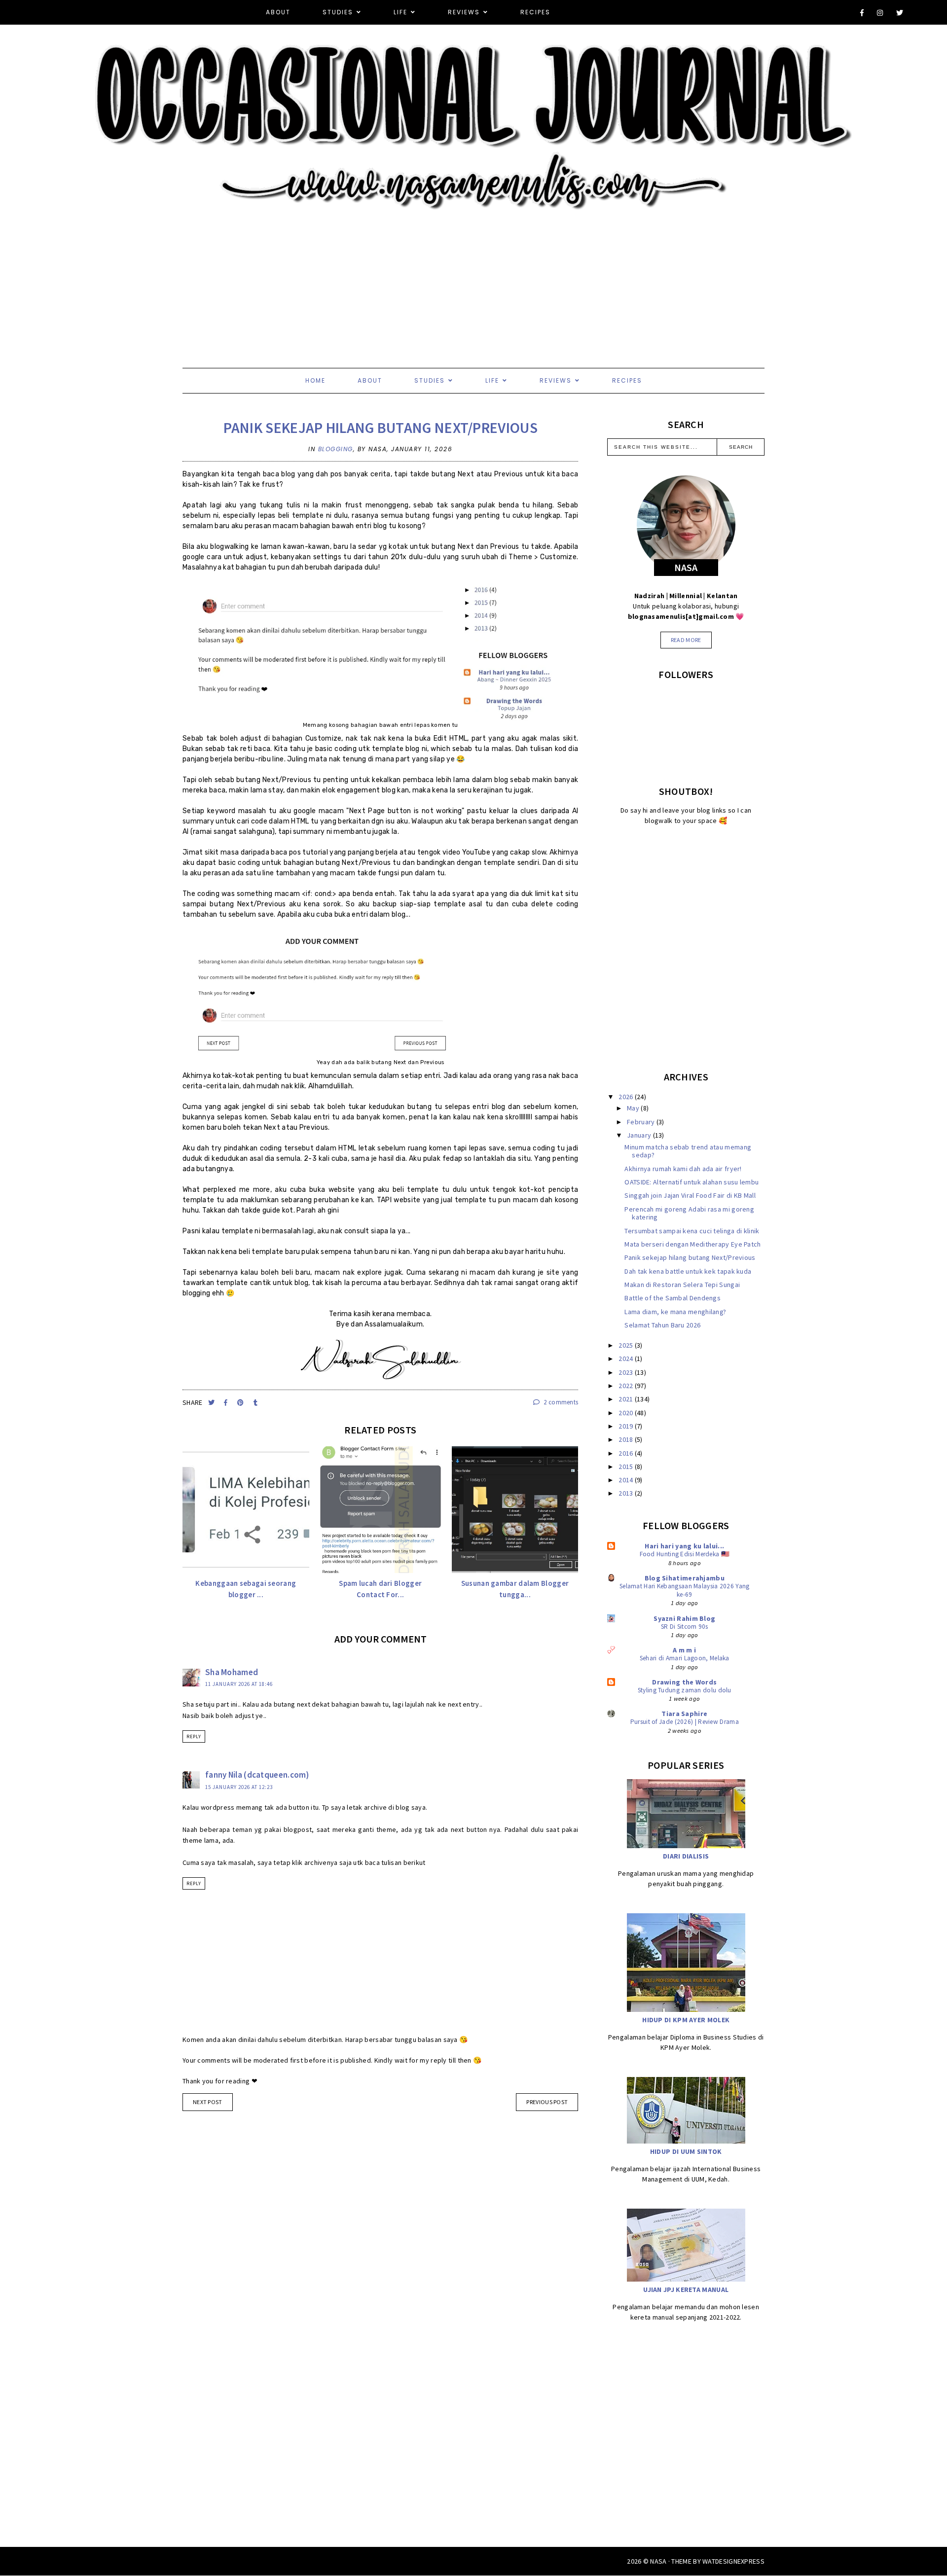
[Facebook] (862, 13)
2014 (627, 1480)
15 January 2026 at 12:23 (239, 1787)
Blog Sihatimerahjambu (685, 1578)
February (642, 1122)
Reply (194, 1736)
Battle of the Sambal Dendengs (673, 1298)
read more (686, 640)
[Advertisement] (296, 279)
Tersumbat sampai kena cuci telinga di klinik (692, 1231)
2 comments (560, 1402)
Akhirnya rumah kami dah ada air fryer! (683, 1169)
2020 (627, 1413)
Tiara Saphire (684, 1714)
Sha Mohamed (232, 1672)
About (278, 12)
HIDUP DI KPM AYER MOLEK (686, 2020)
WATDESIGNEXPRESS (733, 2561)
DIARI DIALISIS (686, 1856)
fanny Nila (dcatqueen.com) (257, 1775)
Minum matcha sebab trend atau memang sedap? (688, 1151)
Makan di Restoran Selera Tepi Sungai (682, 1285)
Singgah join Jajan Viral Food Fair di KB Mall (690, 1195)
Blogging (336, 449)
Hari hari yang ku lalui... (684, 1546)
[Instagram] (880, 13)
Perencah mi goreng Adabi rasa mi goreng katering (689, 1213)
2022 (627, 1386)
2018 (627, 1439)
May (634, 1108)
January (640, 1135)
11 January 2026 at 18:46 (239, 1684)
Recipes (535, 12)
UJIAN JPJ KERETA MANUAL (686, 2290)
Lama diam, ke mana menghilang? (675, 1312)
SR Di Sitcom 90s (685, 1627)
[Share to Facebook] (227, 1403)
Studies (338, 12)
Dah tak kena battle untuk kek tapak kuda (688, 1271)
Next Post (208, 2102)
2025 (627, 1345)
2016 (627, 1453)
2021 (627, 1399)
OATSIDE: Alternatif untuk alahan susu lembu (692, 1182)
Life (401, 12)
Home (315, 380)
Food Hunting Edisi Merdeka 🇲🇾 (685, 1554)
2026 (627, 1097)
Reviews (464, 12)
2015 (627, 1467)
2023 (627, 1372)
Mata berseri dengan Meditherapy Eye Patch (692, 1244)
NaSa (658, 2561)
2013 (627, 1493)
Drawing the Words (684, 1682)
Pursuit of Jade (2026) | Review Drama (685, 1722)
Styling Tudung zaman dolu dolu (685, 1690)
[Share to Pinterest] (241, 1403)
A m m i (684, 1650)
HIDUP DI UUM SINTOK (686, 2151)
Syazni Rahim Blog (684, 1618)
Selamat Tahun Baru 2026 (662, 1325)
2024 (627, 1359)
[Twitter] (900, 13)
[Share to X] (212, 1403)
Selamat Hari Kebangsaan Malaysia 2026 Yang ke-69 (685, 1590)
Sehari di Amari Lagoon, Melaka (685, 1658)
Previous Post (547, 2102)
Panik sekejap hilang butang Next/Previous (381, 428)
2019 (627, 1426)
